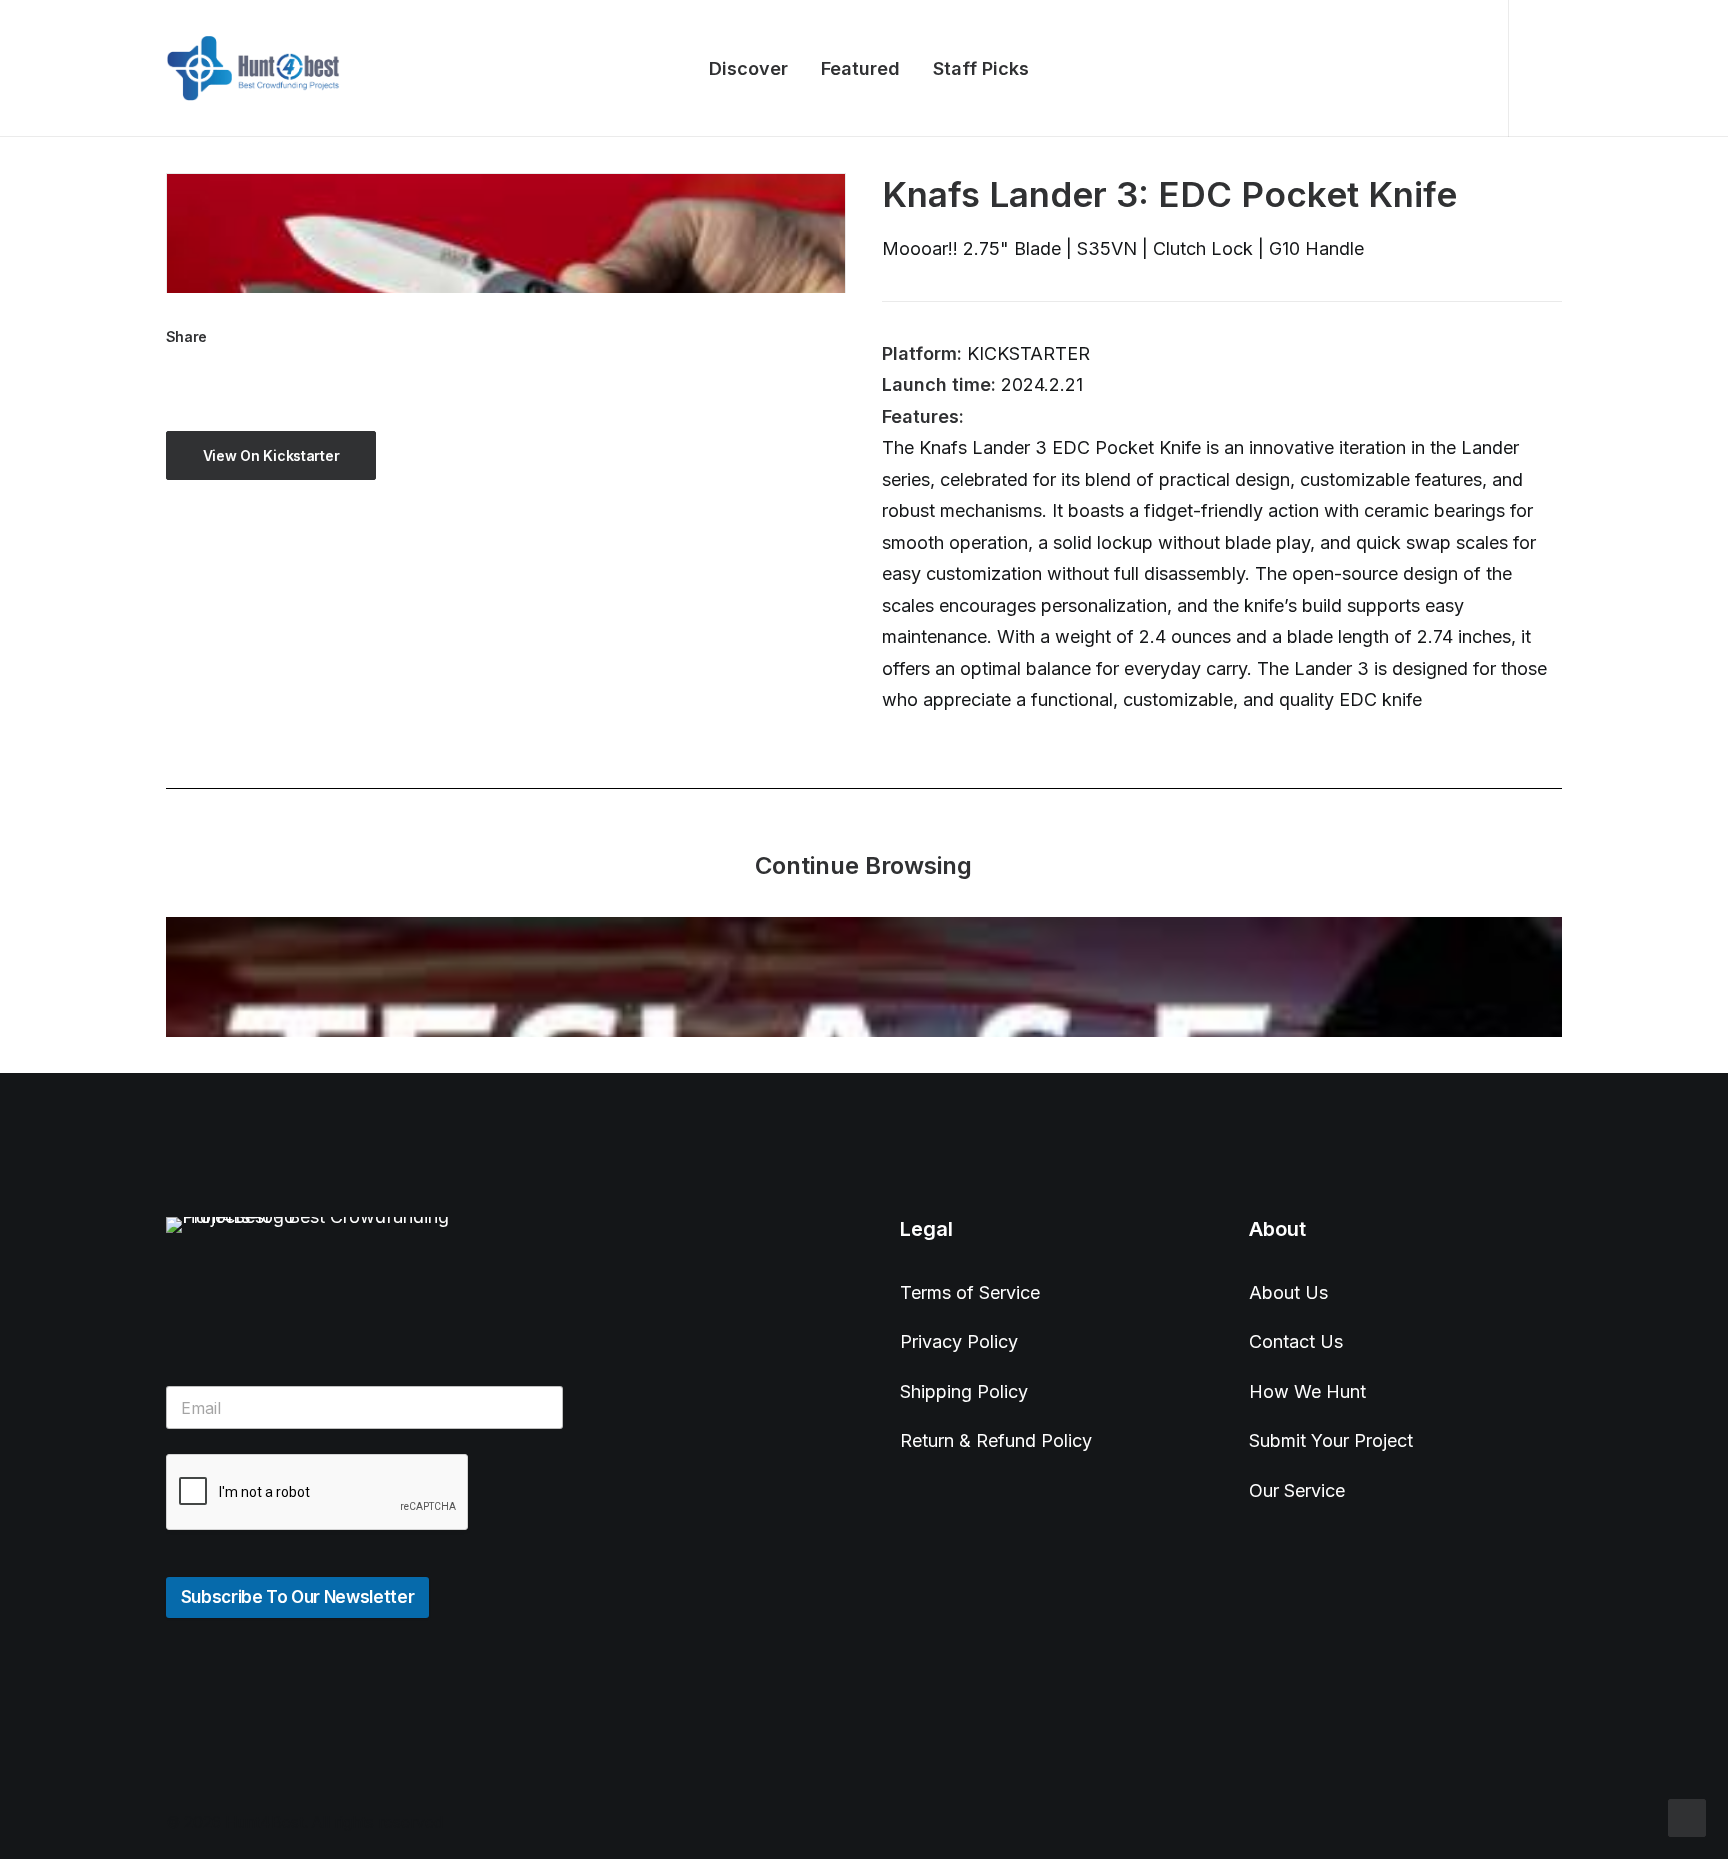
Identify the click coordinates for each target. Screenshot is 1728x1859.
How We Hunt (1307, 1391)
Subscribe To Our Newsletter (298, 1597)
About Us (1288, 1292)
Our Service (1297, 1490)
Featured (860, 68)
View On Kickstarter (271, 455)
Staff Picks (981, 68)
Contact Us (1296, 1341)
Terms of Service (970, 1292)
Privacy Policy (959, 1341)
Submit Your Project (1331, 1440)
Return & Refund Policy (996, 1440)
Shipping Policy (964, 1391)
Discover (748, 68)
